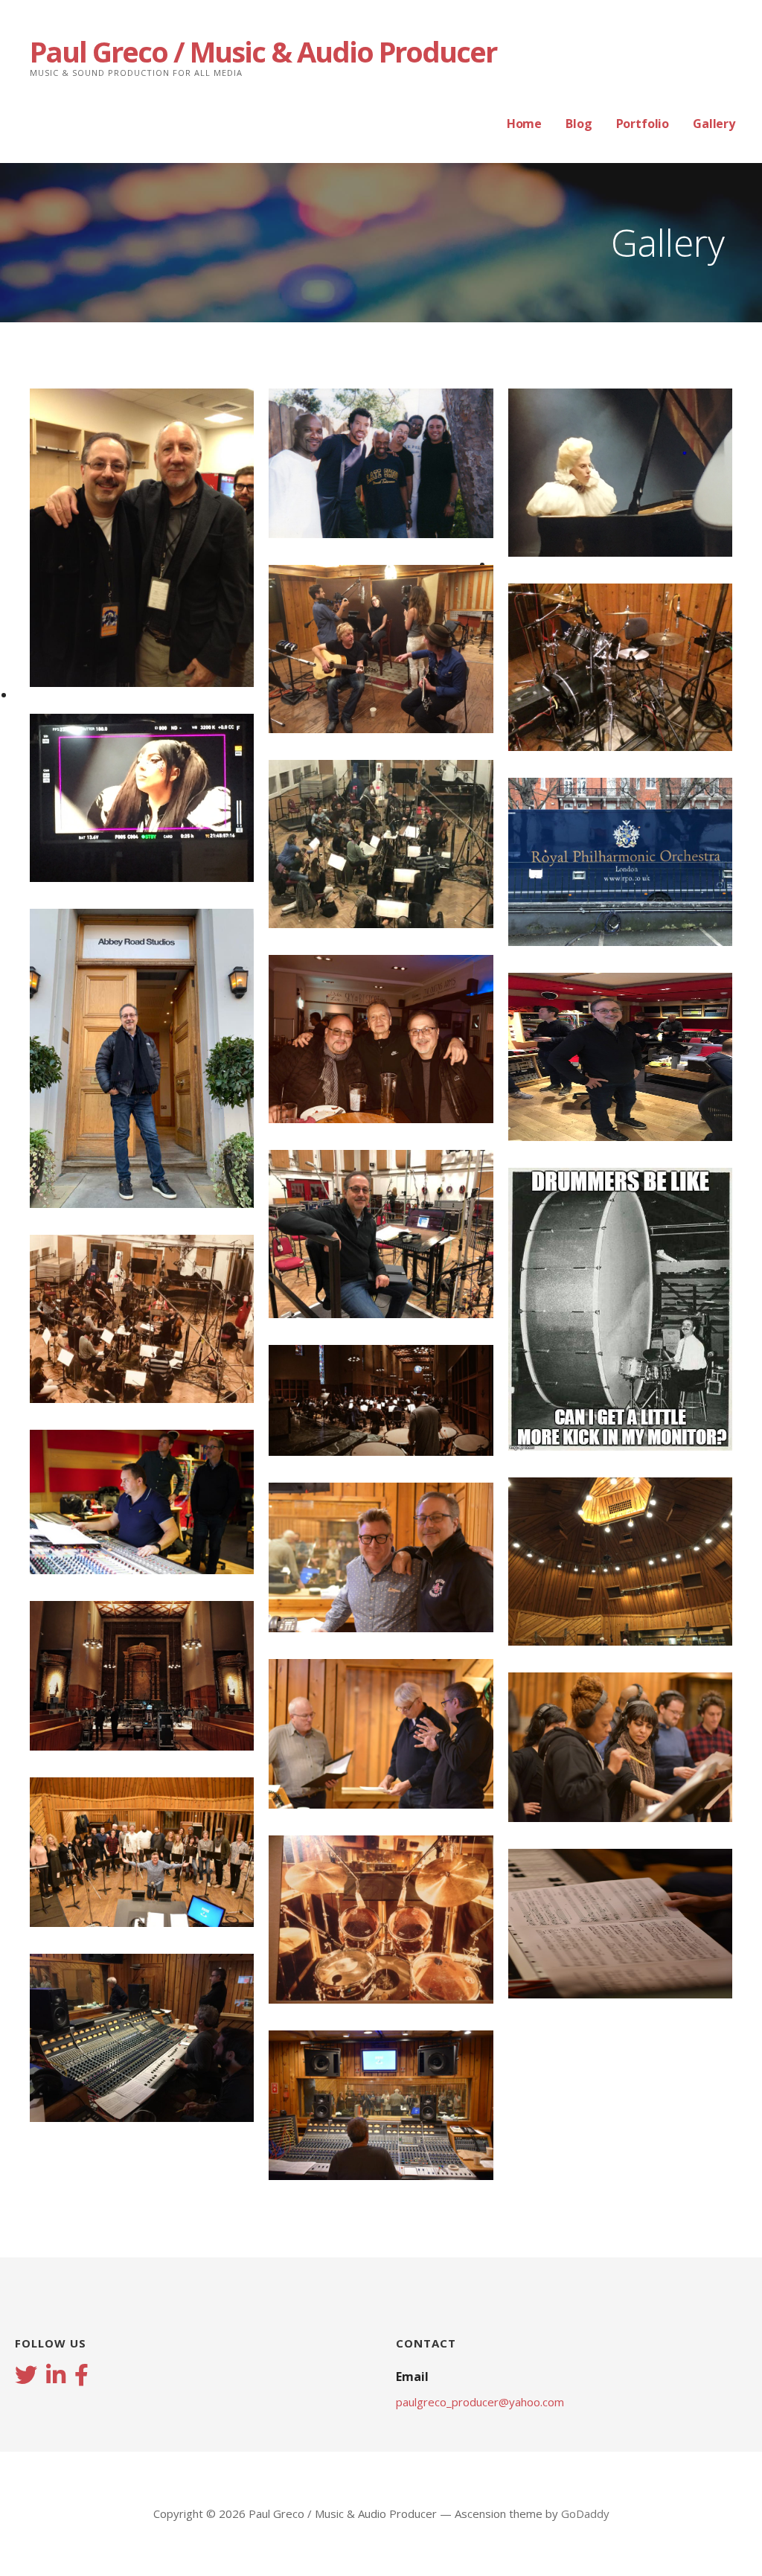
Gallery (714, 124)
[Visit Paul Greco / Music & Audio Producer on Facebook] (81, 2377)
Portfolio (643, 124)
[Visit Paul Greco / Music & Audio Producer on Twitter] (26, 2377)
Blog (579, 124)
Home (524, 124)
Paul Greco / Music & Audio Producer (263, 51)
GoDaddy (585, 2513)
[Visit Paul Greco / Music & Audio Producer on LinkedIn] (56, 2377)
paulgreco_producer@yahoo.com (480, 2402)
